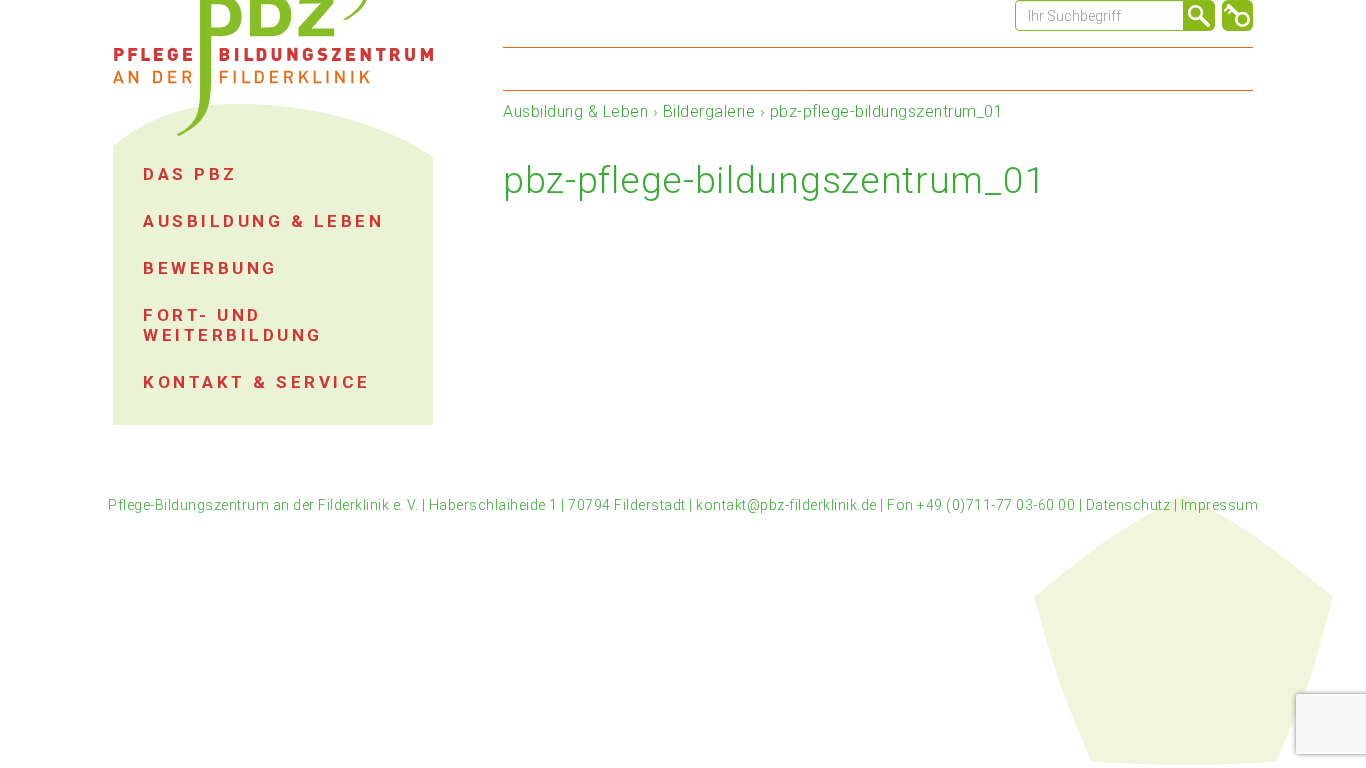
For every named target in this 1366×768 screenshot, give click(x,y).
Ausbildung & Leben (575, 111)
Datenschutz (1128, 505)
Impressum (1220, 505)
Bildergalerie (709, 111)
